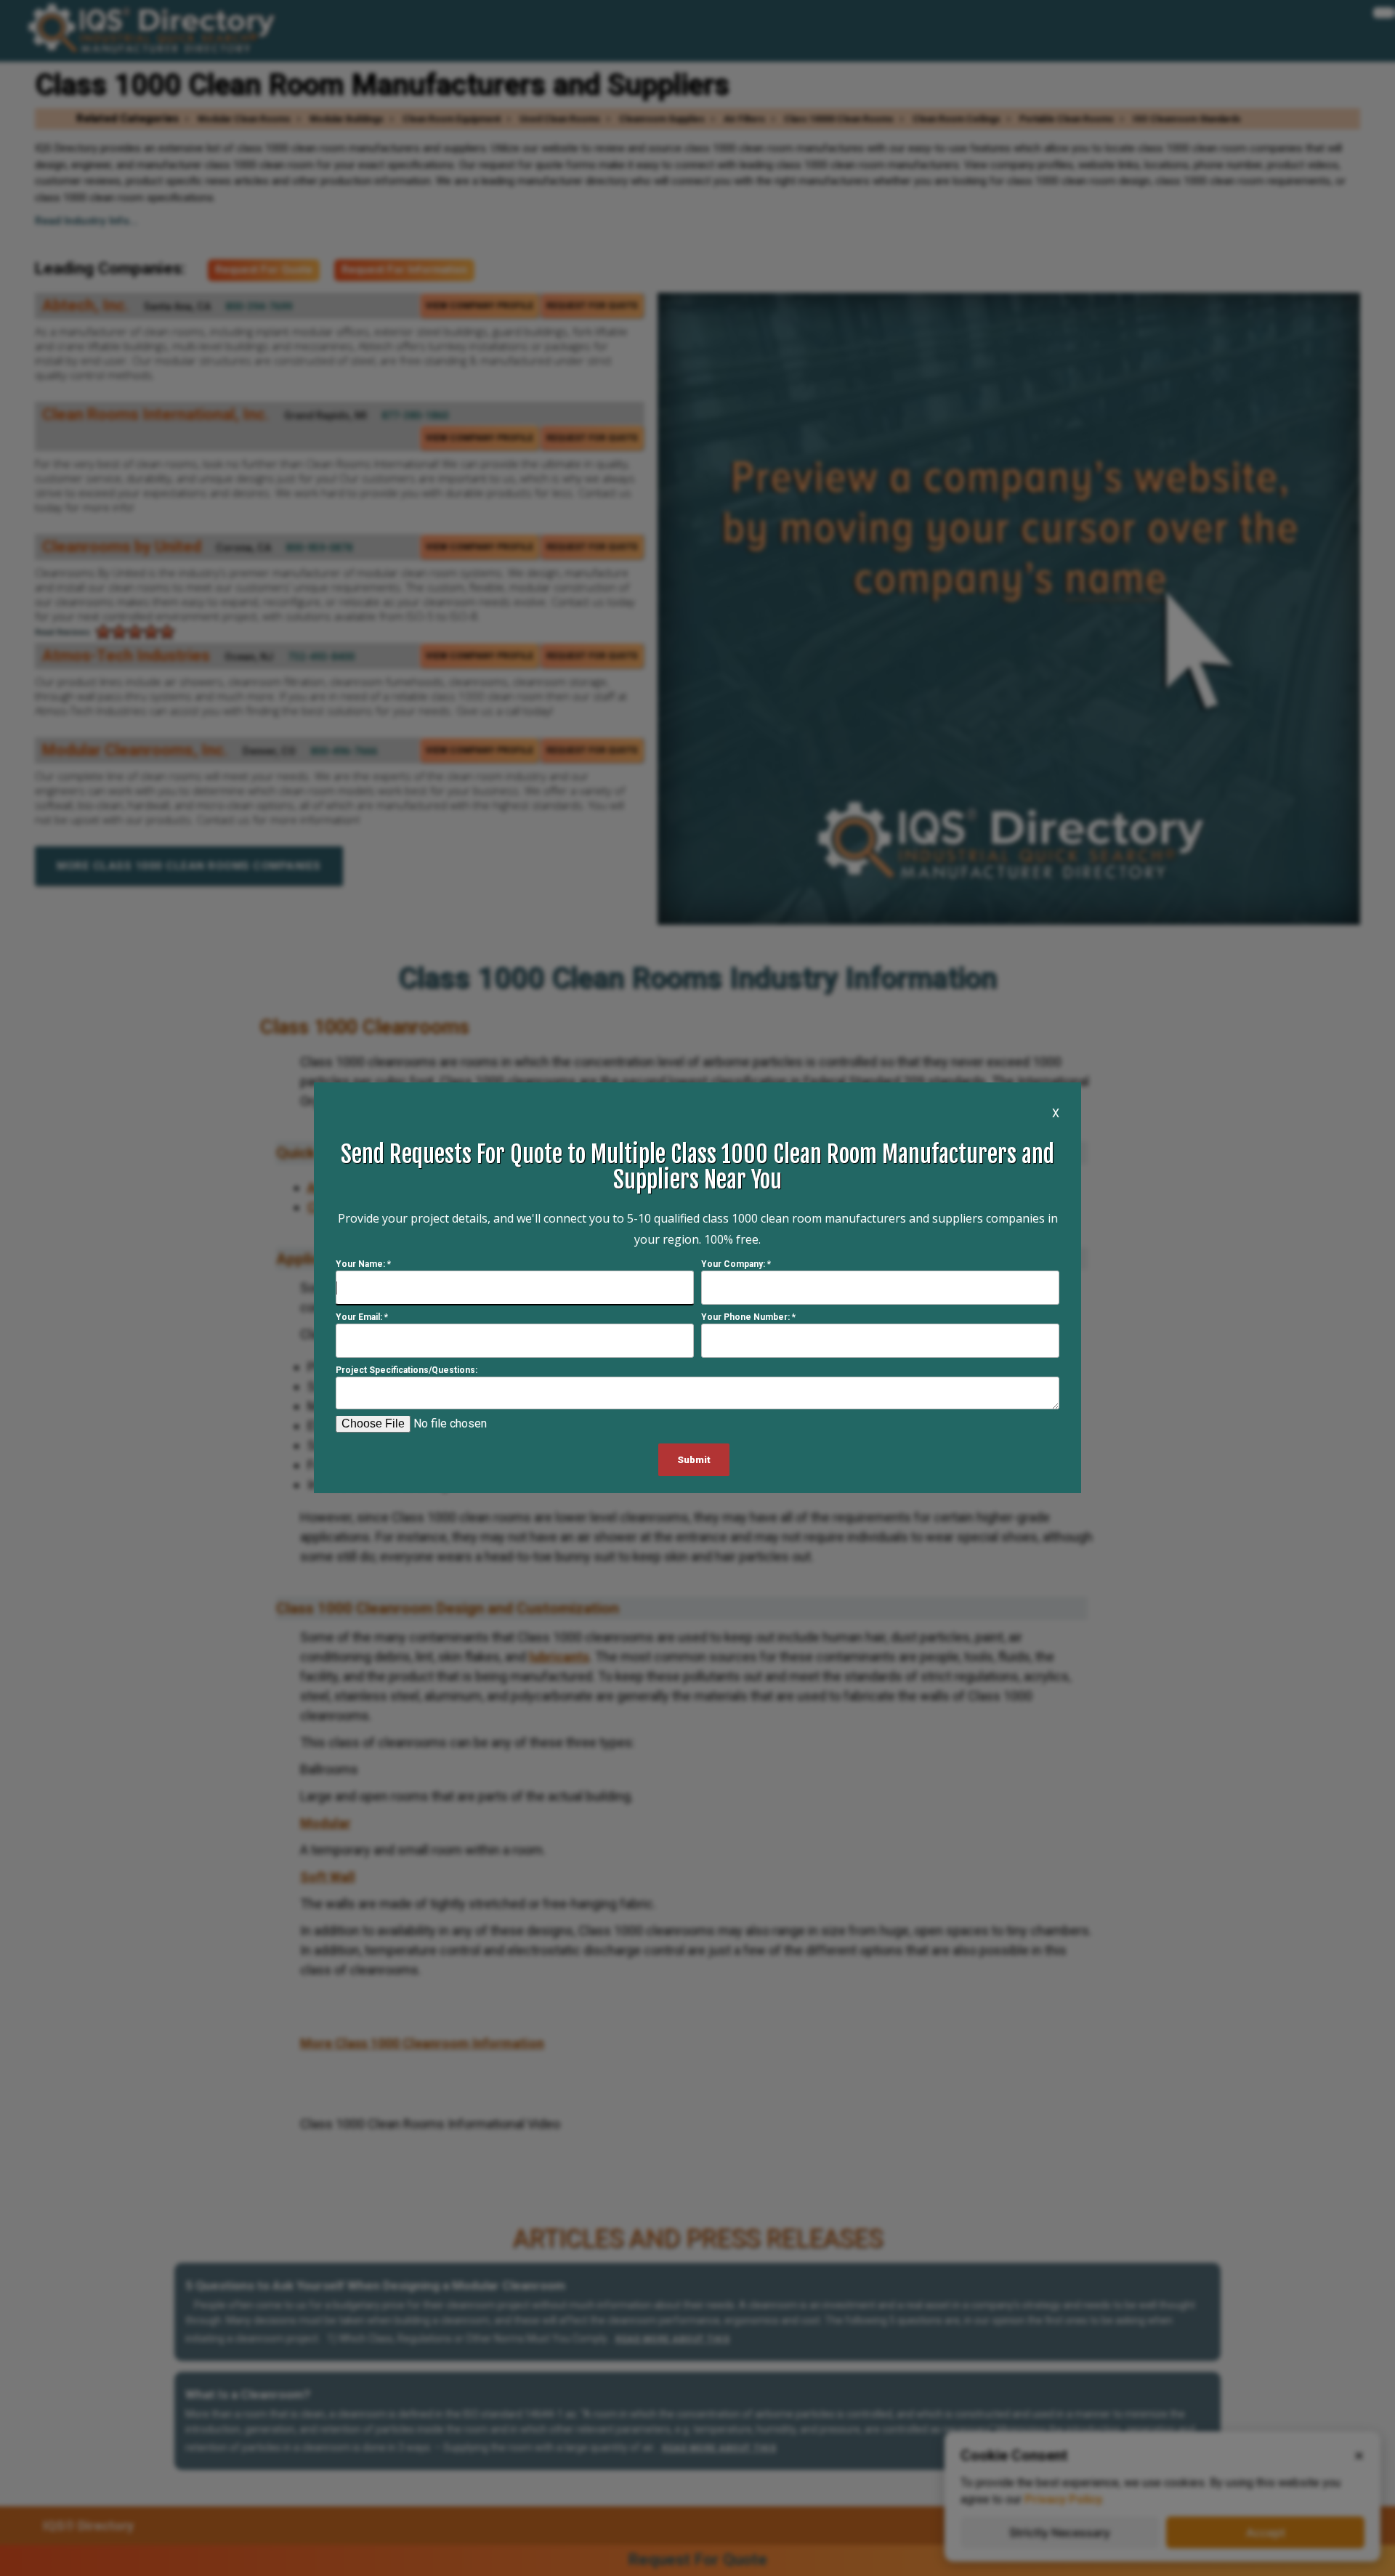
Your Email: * (362, 1318)
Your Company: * (736, 1265)
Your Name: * (363, 1265)
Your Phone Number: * (748, 1318)
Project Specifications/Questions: (407, 1371)
